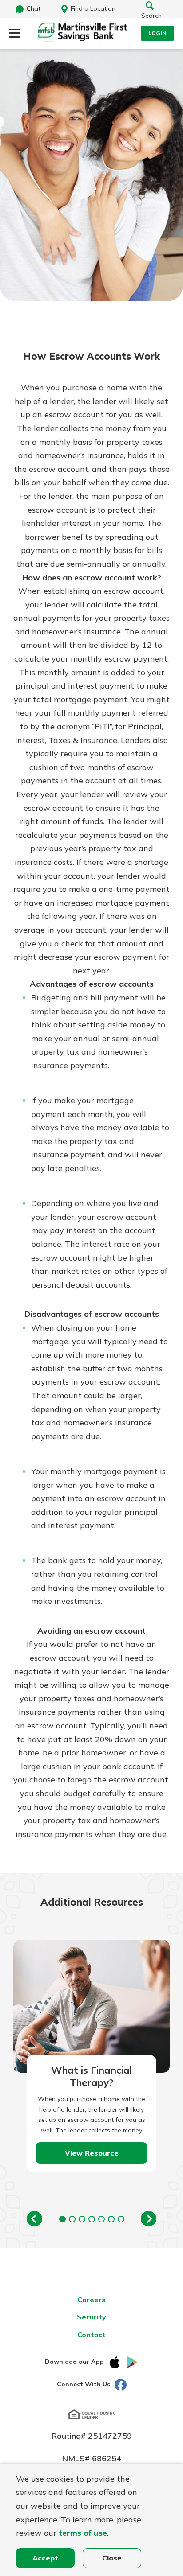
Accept (45, 2558)
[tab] (62, 2219)
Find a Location (93, 8)
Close (112, 2558)
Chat (34, 8)
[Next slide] (149, 2219)
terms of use (83, 2533)
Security (91, 2317)
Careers (91, 2300)
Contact (91, 2335)
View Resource (92, 2153)
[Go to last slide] (34, 2219)
